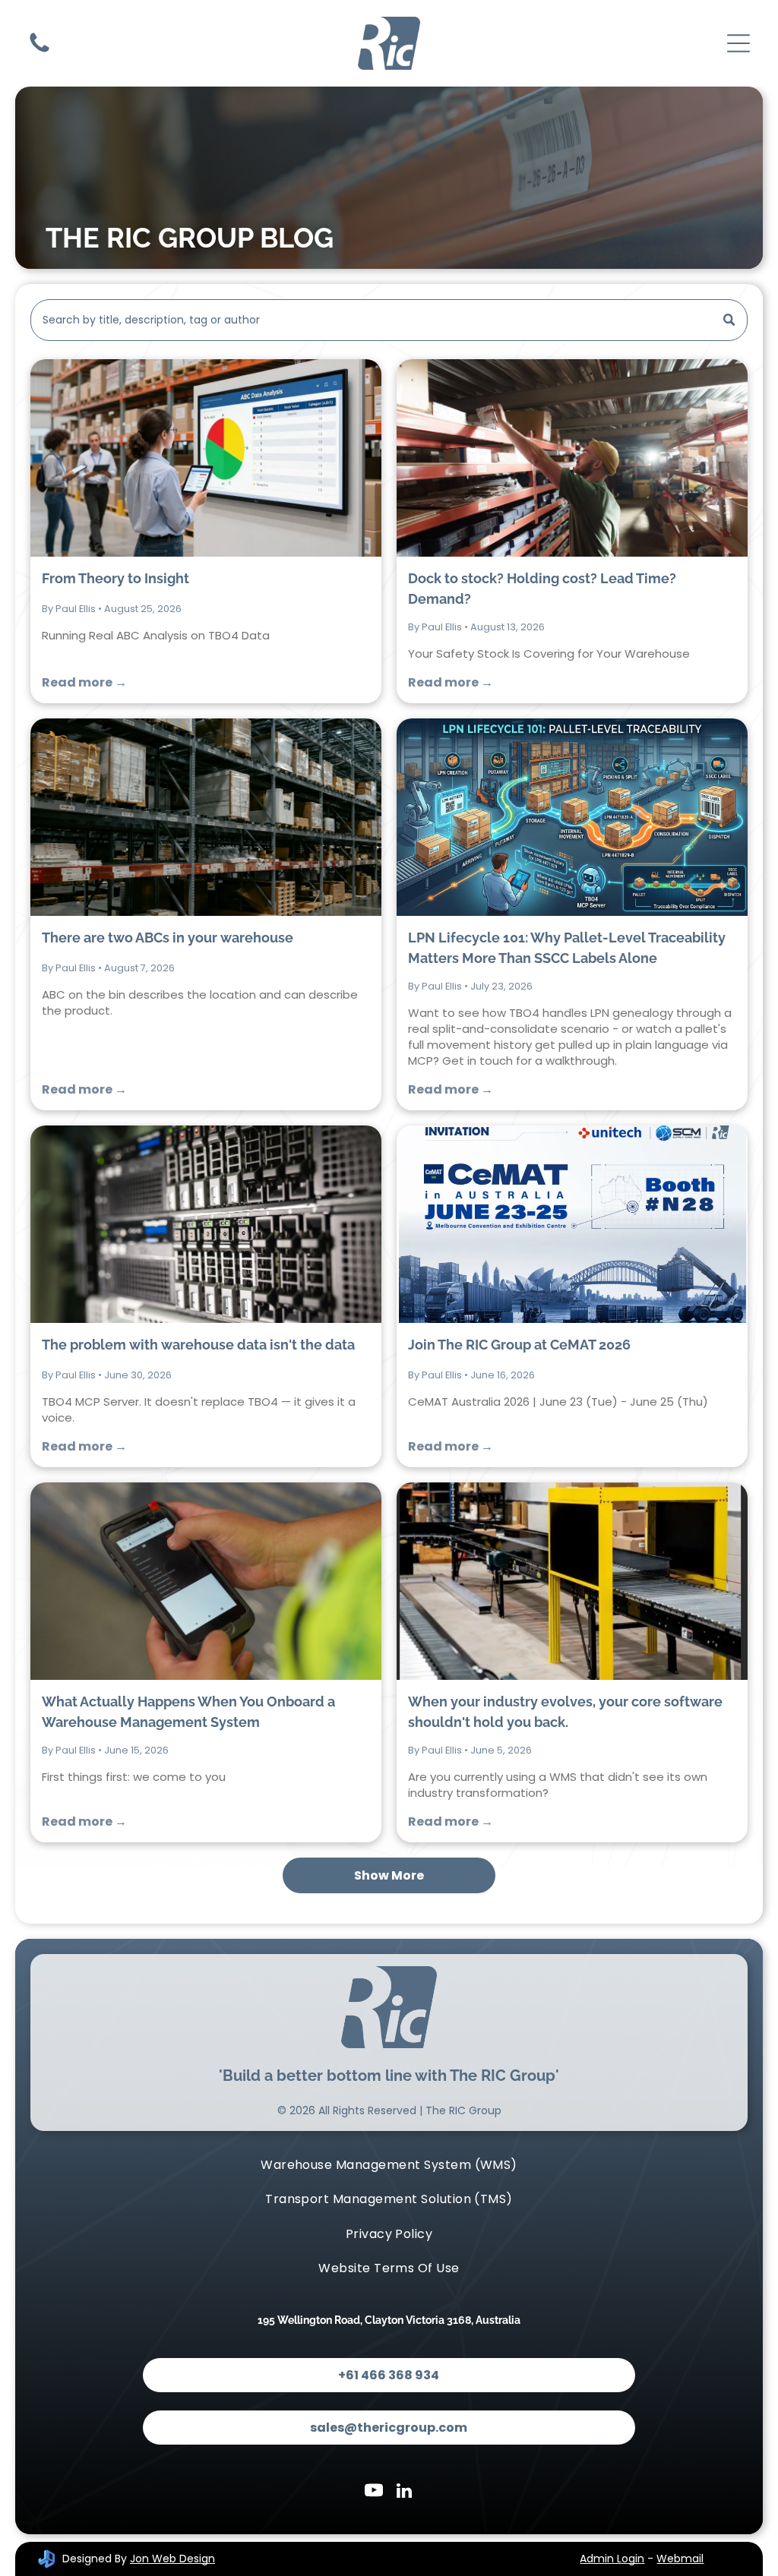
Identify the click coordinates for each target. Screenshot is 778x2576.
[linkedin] (405, 2492)
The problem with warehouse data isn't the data (198, 1345)
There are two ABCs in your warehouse (168, 938)
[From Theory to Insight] (206, 458)
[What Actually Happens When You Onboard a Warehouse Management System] (206, 1581)
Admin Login (612, 2559)
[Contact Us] (40, 51)
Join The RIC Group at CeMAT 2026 (519, 1345)
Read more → (84, 682)
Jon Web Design (172, 2559)
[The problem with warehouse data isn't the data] (206, 1224)
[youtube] (374, 2492)
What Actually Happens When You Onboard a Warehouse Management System (188, 1712)
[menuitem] (389, 2165)
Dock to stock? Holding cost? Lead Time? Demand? (542, 589)
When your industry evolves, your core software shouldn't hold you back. (565, 1712)
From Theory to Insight (115, 578)
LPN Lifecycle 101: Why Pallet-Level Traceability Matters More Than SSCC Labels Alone (567, 948)
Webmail (680, 2559)
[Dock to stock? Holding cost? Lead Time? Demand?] (572, 458)
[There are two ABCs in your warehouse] (206, 817)
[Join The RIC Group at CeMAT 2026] (572, 1224)
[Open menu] (738, 43)
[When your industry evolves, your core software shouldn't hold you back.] (572, 1581)
